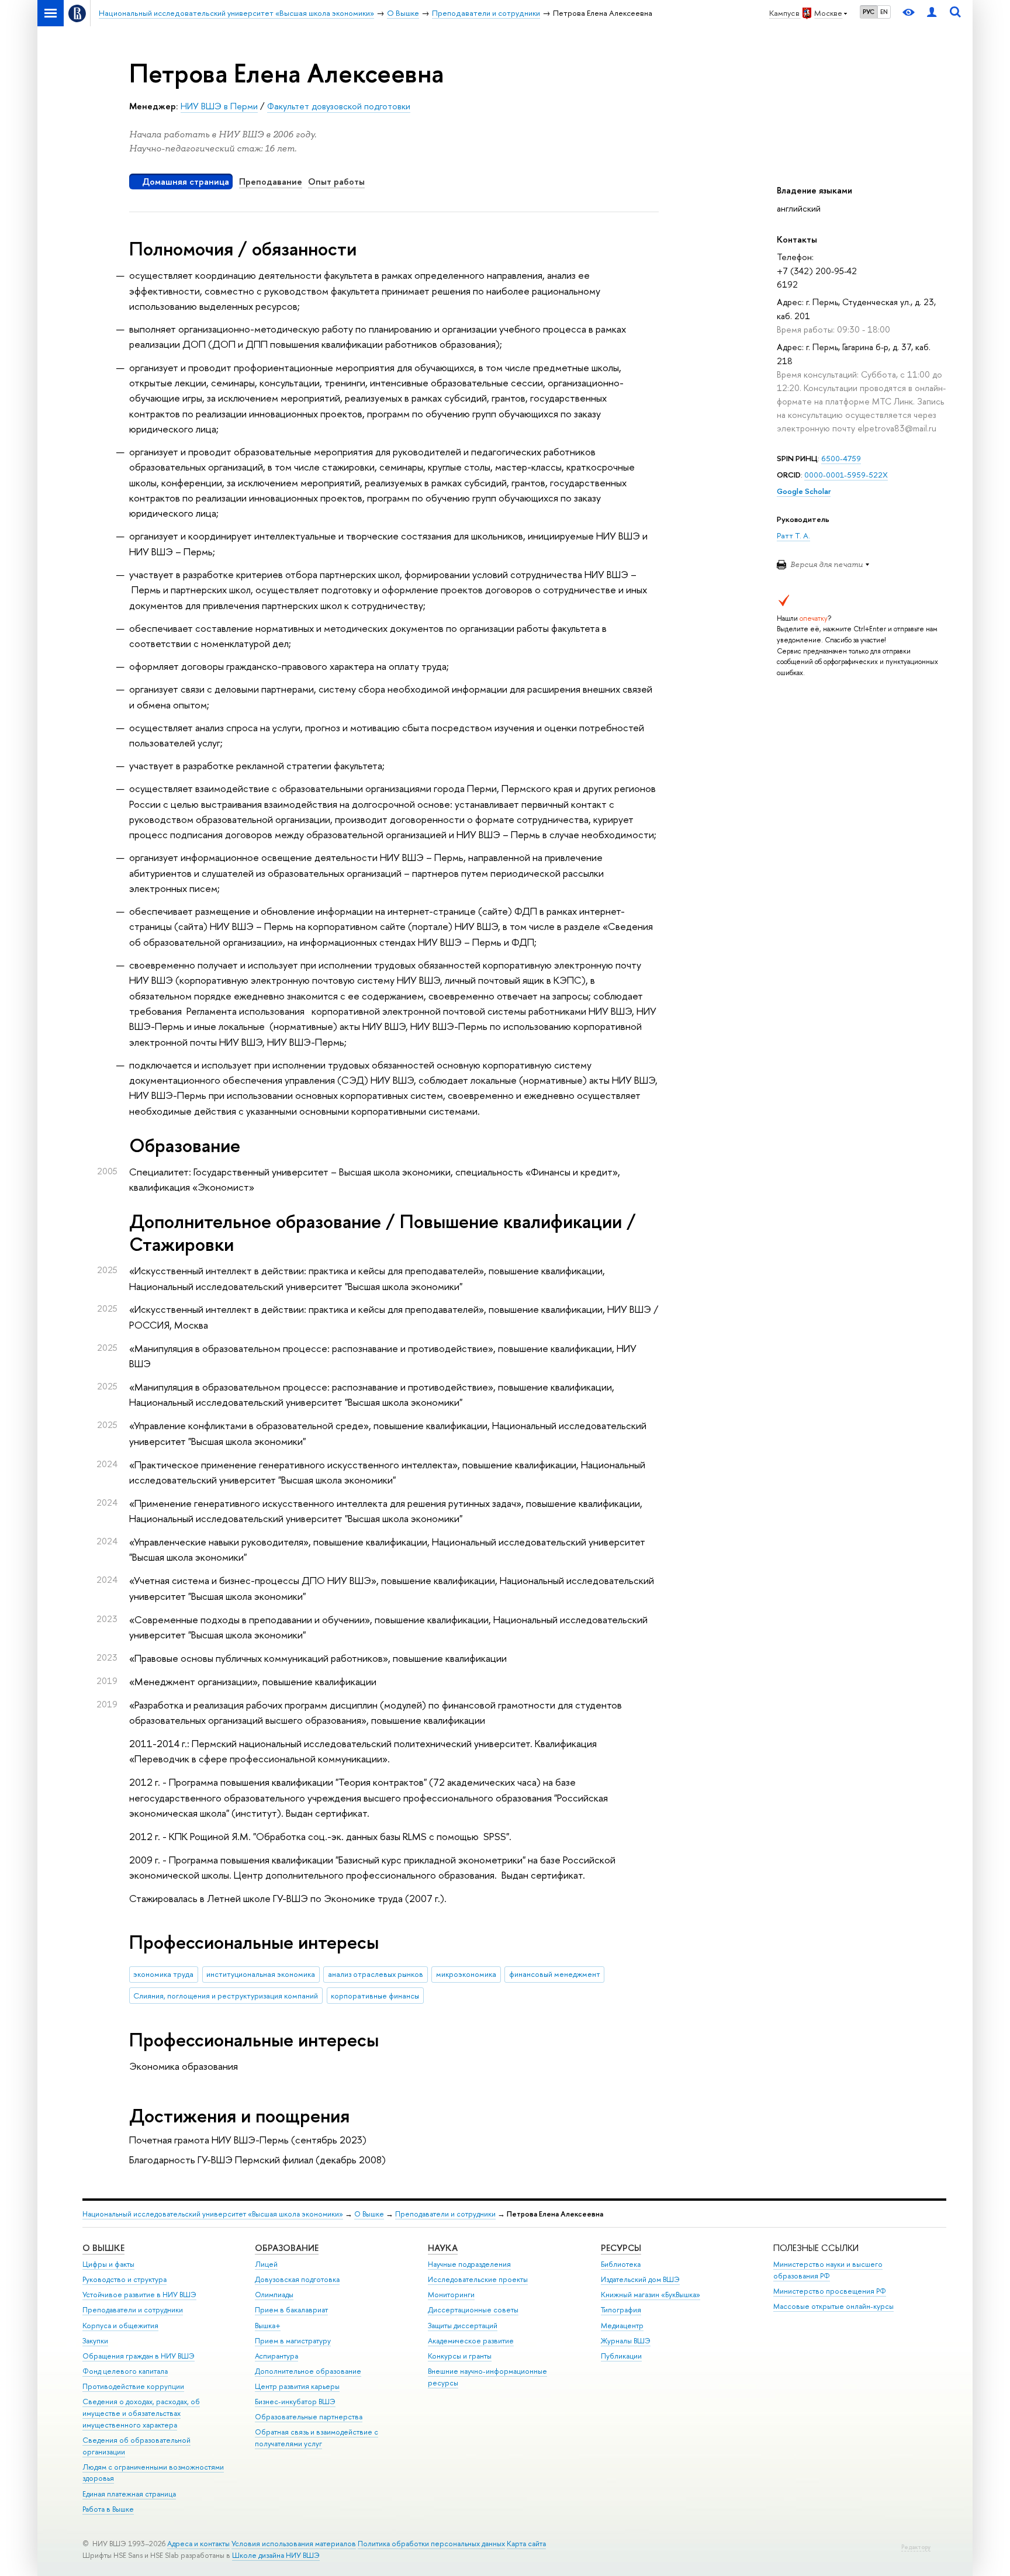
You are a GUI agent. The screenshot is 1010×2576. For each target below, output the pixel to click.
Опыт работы (336, 181)
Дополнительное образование (308, 2371)
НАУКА (443, 2248)
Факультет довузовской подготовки (339, 106)
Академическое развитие (471, 2341)
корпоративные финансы (375, 1996)
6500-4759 (841, 458)
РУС (869, 12)
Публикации (621, 2356)
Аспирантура (276, 2356)
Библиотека (621, 2264)
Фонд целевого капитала (125, 2371)
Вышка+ (268, 2326)
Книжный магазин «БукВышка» (651, 2295)
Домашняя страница (186, 181)
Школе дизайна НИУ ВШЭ (276, 2555)
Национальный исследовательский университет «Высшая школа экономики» (213, 2214)
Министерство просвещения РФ (830, 2291)
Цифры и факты (108, 2264)
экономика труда (163, 1974)
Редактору (916, 2547)
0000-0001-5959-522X (846, 475)
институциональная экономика (261, 1974)
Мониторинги (451, 2295)
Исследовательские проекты (478, 2279)
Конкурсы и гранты (460, 2356)
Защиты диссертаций (463, 2326)
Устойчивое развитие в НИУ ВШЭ (139, 2295)
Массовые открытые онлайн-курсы (833, 2306)
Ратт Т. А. (793, 535)
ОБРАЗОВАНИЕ (287, 2248)
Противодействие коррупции (133, 2386)
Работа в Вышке (108, 2509)
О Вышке (369, 2214)
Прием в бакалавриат (291, 2310)
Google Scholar (804, 491)
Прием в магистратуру (293, 2341)
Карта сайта (526, 2544)
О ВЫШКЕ (103, 2248)
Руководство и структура (124, 2279)
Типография (621, 2310)
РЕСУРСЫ (621, 2248)
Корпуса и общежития (120, 2326)
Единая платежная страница (129, 2494)
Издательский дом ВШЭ (640, 2279)
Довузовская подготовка (297, 2279)
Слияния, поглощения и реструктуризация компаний (226, 1996)
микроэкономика (466, 1974)
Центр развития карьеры (297, 2386)
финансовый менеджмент (555, 1974)
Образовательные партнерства (309, 2417)
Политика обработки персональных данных (431, 2544)
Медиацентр (622, 2326)
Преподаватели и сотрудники (445, 2214)
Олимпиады (274, 2295)
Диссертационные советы (473, 2310)
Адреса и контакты (198, 2544)
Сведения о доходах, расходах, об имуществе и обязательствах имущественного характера (141, 2413)
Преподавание (271, 181)
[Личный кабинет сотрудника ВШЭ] (932, 13)
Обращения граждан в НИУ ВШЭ (139, 2356)
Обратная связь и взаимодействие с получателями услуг (317, 2438)
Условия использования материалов (294, 2544)
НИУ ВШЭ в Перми (219, 106)
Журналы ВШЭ (626, 2341)
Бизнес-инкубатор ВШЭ (295, 2402)
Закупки (95, 2341)
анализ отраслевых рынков (376, 1974)
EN (884, 12)
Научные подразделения (469, 2264)
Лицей (266, 2264)
